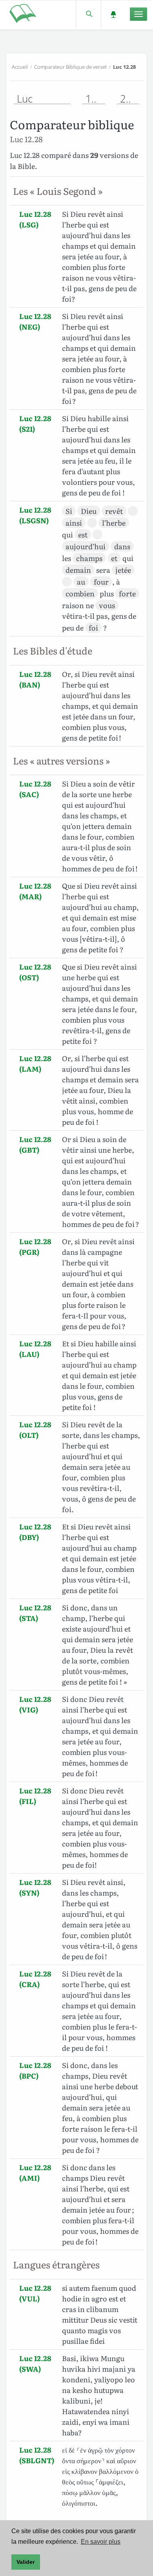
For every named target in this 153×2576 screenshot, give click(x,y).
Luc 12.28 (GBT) (35, 1144)
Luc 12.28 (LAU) (35, 1349)
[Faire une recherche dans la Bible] (88, 14)
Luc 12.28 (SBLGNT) (37, 2455)
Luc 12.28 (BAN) (35, 679)
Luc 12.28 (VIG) (35, 1704)
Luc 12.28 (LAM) (35, 1063)
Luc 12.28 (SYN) (35, 1887)
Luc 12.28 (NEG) (35, 321)
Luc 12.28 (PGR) (35, 1247)
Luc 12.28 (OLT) (35, 1430)
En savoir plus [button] (101, 2542)
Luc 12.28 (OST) (35, 972)
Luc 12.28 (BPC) (35, 2070)
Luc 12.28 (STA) (35, 1613)
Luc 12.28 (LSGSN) (35, 515)
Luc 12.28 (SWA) (35, 2363)
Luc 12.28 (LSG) (35, 219)
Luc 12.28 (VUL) (35, 2293)
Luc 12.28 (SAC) (35, 789)
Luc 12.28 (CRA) (35, 1979)
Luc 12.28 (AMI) (35, 2173)
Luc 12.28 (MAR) (35, 891)
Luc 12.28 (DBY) (35, 1532)
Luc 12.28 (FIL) (35, 1796)
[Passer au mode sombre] (113, 14)
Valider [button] (25, 2562)
